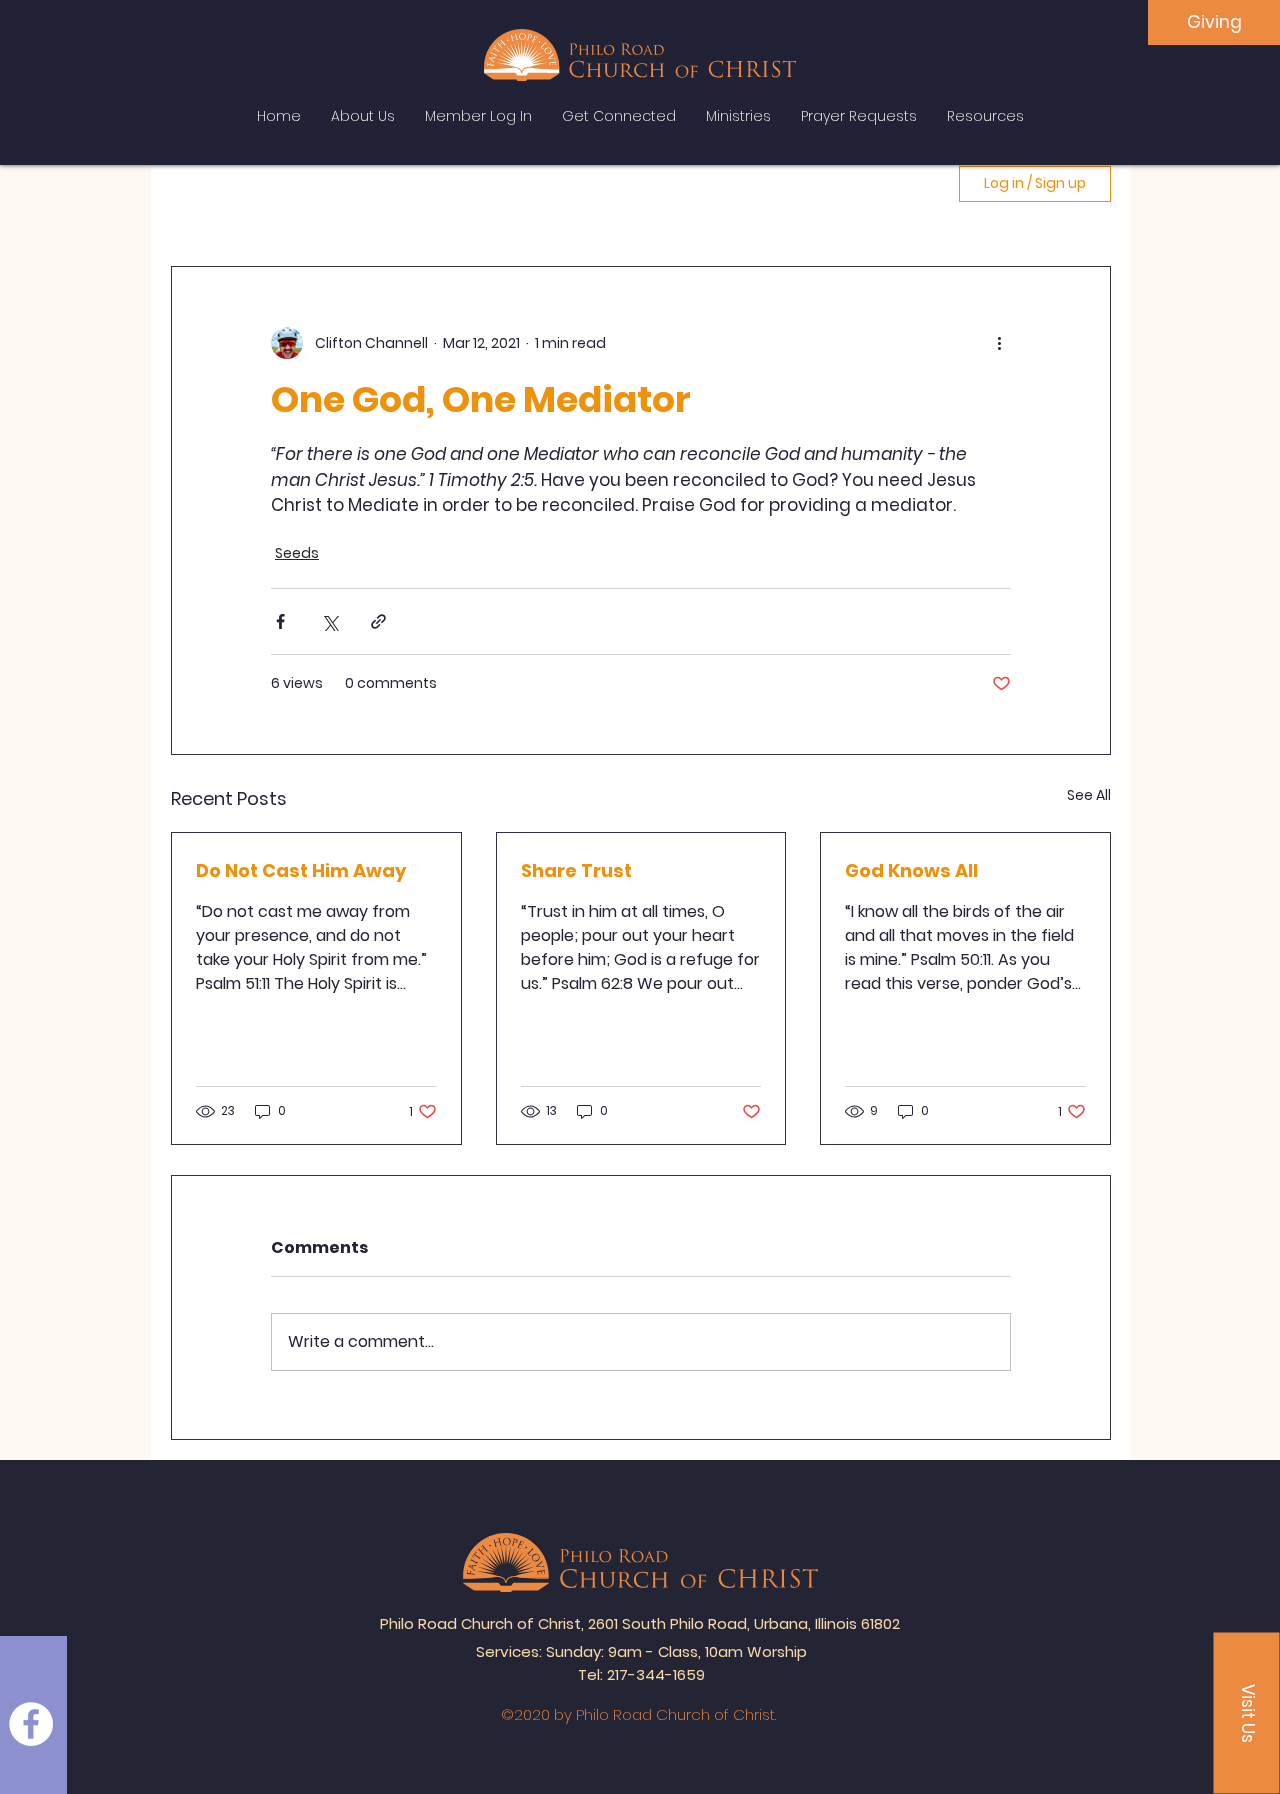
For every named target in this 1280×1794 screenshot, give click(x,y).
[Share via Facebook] (280, 621)
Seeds (297, 553)
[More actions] (999, 343)
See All (1089, 795)
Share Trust (576, 870)
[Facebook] (31, 1724)
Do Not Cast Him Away (301, 870)
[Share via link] (378, 621)
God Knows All (911, 870)
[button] (1247, 1713)
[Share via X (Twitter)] (329, 621)
